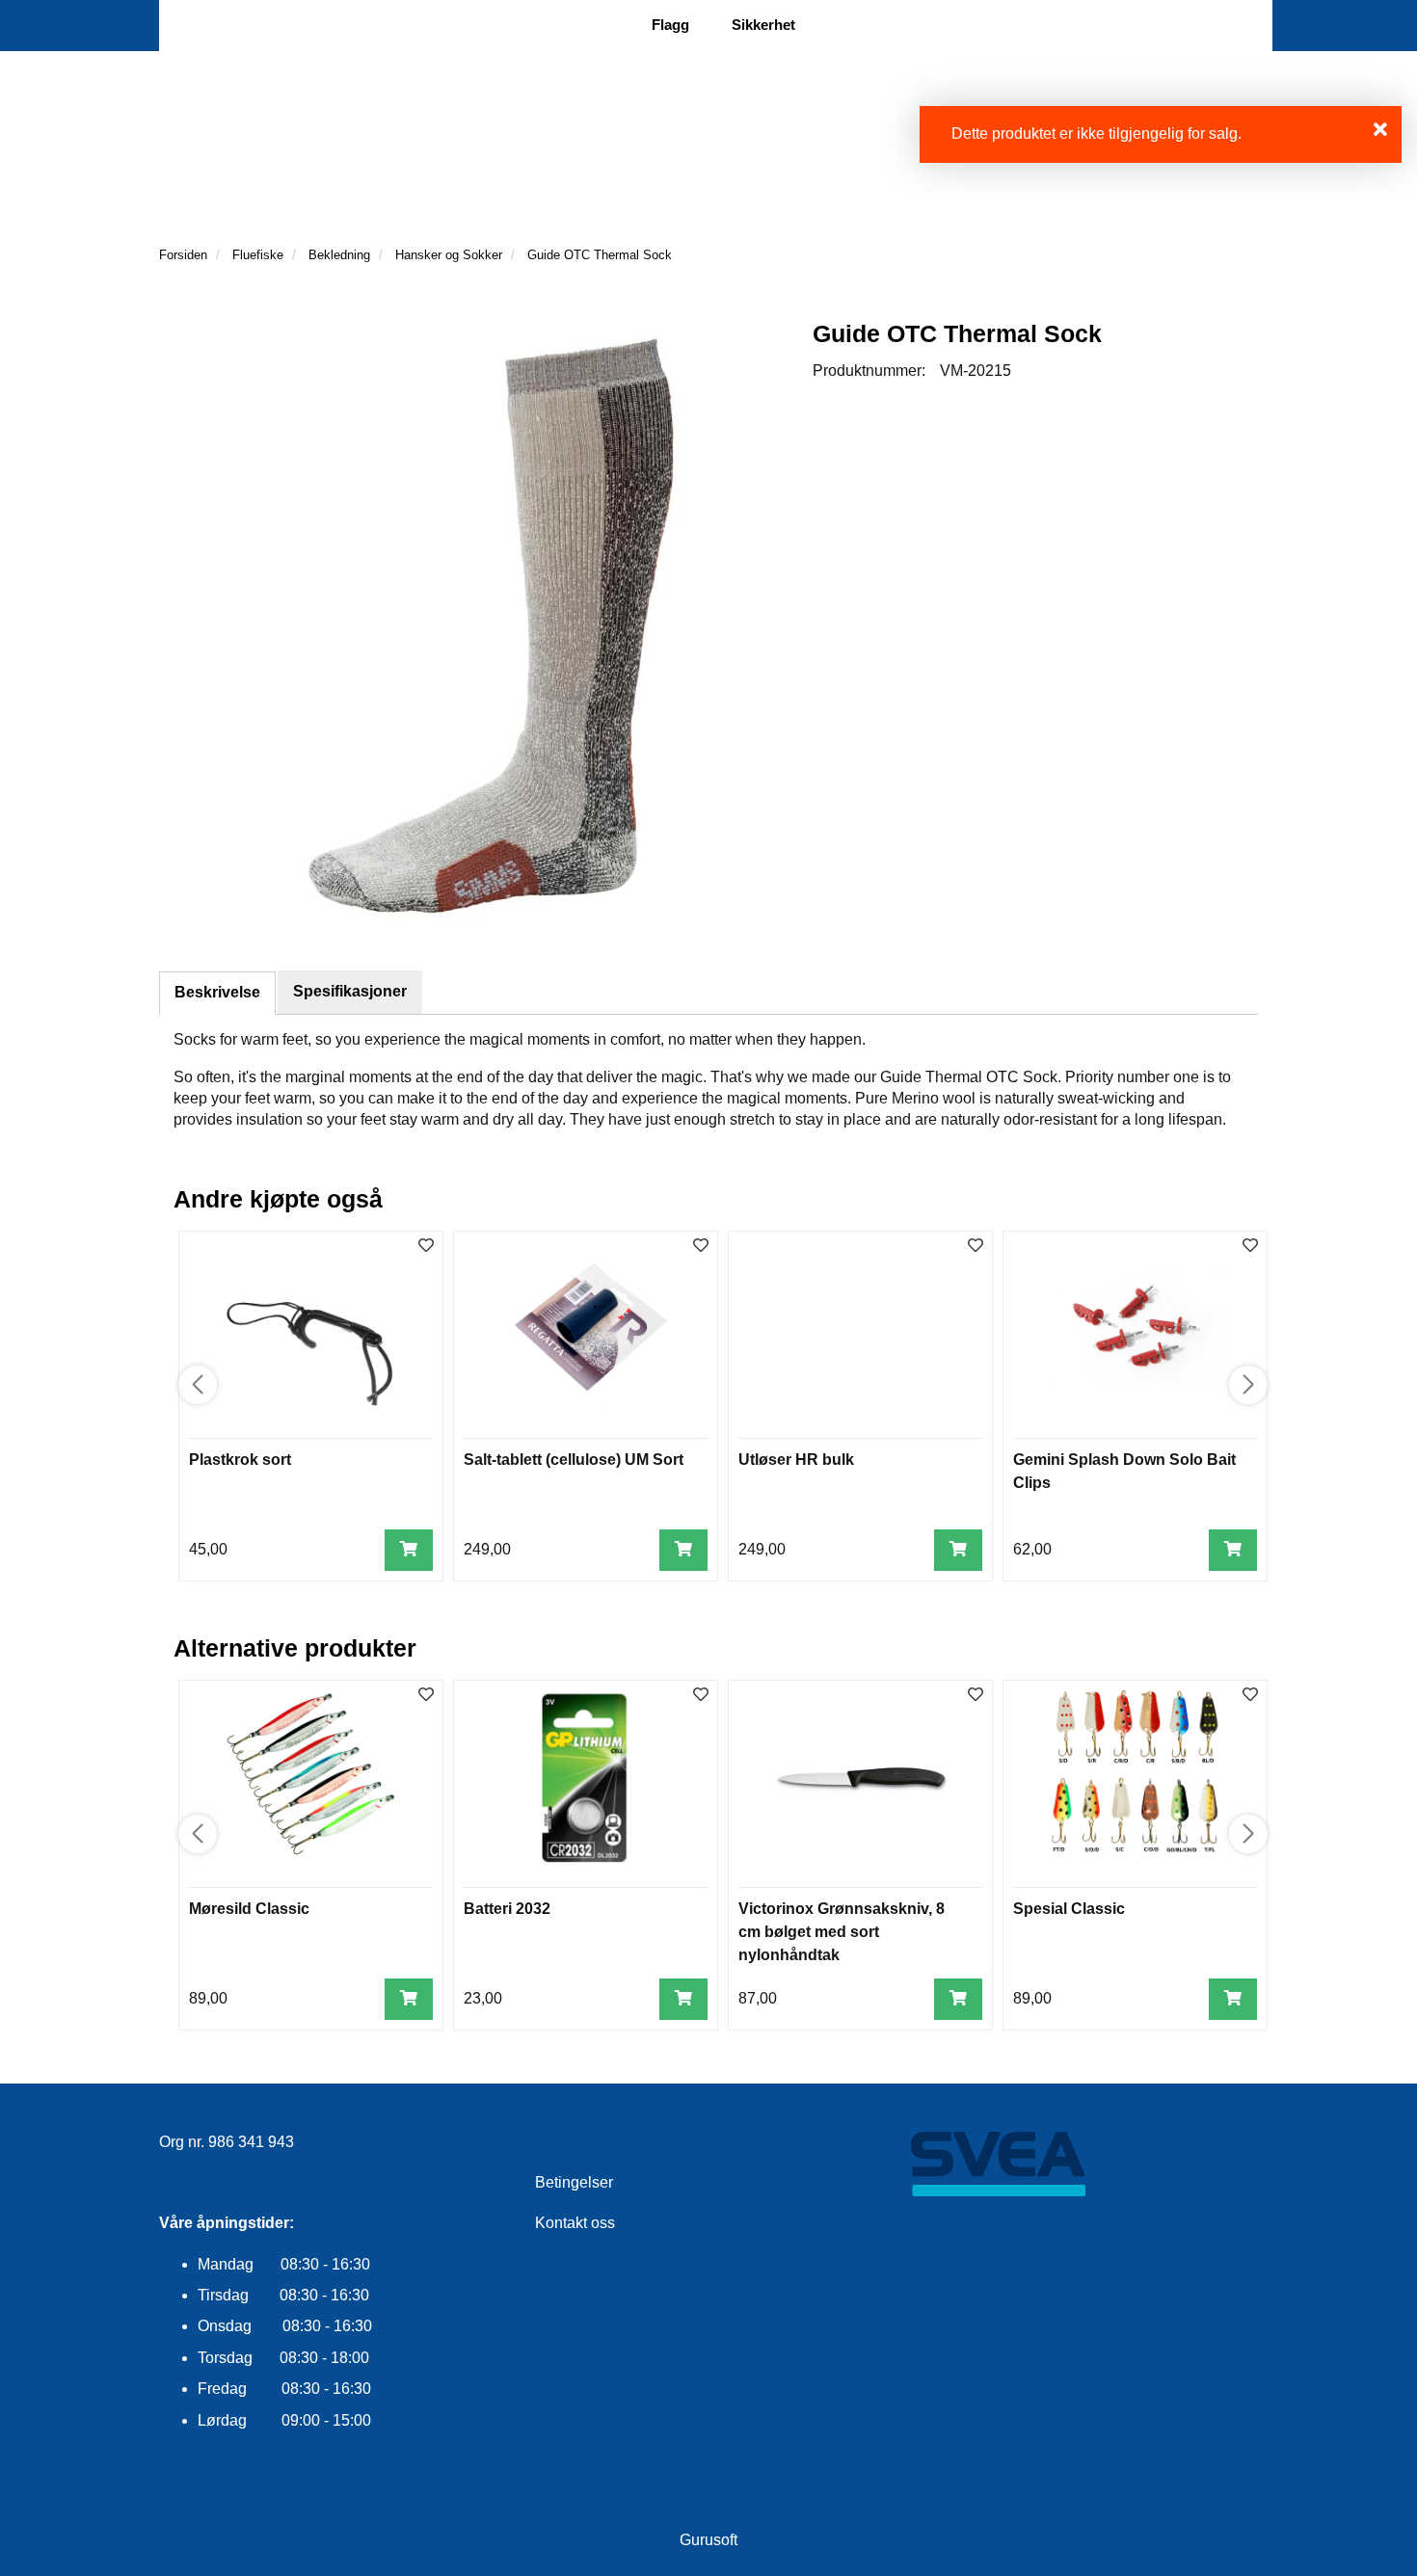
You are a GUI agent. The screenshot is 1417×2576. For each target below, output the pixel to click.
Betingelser (574, 2182)
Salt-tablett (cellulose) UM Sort (574, 1460)
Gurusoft (708, 2540)
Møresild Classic (249, 1909)
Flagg (670, 25)
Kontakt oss (575, 2223)
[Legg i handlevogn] (409, 1550)
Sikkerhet (763, 25)
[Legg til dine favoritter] (426, 1247)
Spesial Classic (1069, 1909)
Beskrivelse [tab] (217, 992)
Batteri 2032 (507, 1909)
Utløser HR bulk (796, 1460)
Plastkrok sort (240, 1460)
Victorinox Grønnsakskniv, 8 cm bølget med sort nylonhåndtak (842, 1932)
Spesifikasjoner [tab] (350, 991)
